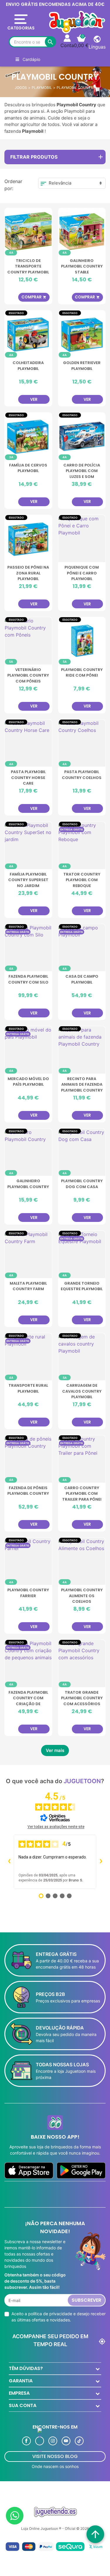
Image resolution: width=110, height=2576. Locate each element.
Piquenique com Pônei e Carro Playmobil (82, 573)
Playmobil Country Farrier (28, 1593)
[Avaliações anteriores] (9, 1862)
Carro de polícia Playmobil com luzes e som (82, 471)
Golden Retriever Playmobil (82, 366)
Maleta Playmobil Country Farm (28, 1286)
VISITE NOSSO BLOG (55, 2456)
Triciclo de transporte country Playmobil (28, 266)
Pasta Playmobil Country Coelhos (82, 775)
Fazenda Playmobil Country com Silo (28, 979)
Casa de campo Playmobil (82, 979)
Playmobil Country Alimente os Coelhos (82, 1596)
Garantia (21, 2381)
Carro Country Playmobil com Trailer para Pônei (82, 1494)
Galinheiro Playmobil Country (28, 1184)
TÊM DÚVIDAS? (26, 2368)
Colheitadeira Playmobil (28, 366)
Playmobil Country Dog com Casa (82, 1184)
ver (34, 400)
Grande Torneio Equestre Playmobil (82, 1286)
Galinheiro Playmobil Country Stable (82, 266)
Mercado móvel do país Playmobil (28, 1082)
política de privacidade (50, 2314)
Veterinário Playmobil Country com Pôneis (28, 675)
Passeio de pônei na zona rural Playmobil (28, 573)
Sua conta (23, 2405)
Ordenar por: (13, 185)
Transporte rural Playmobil (28, 1388)
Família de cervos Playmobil (28, 468)
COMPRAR (34, 297)
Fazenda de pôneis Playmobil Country (28, 1491)
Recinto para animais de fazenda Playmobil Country (82, 1084)
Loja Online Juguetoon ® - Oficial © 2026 (55, 2528)
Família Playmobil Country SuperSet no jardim (28, 880)
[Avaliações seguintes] (101, 1862)
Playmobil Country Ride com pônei (82, 673)
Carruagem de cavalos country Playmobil (82, 1391)
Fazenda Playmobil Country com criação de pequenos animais (28, 1698)
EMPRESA (19, 2393)
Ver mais (55, 1750)
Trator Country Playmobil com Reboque (82, 880)
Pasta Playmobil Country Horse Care (28, 778)
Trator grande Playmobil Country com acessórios (82, 1698)
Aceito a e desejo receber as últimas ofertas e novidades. (59, 2317)
